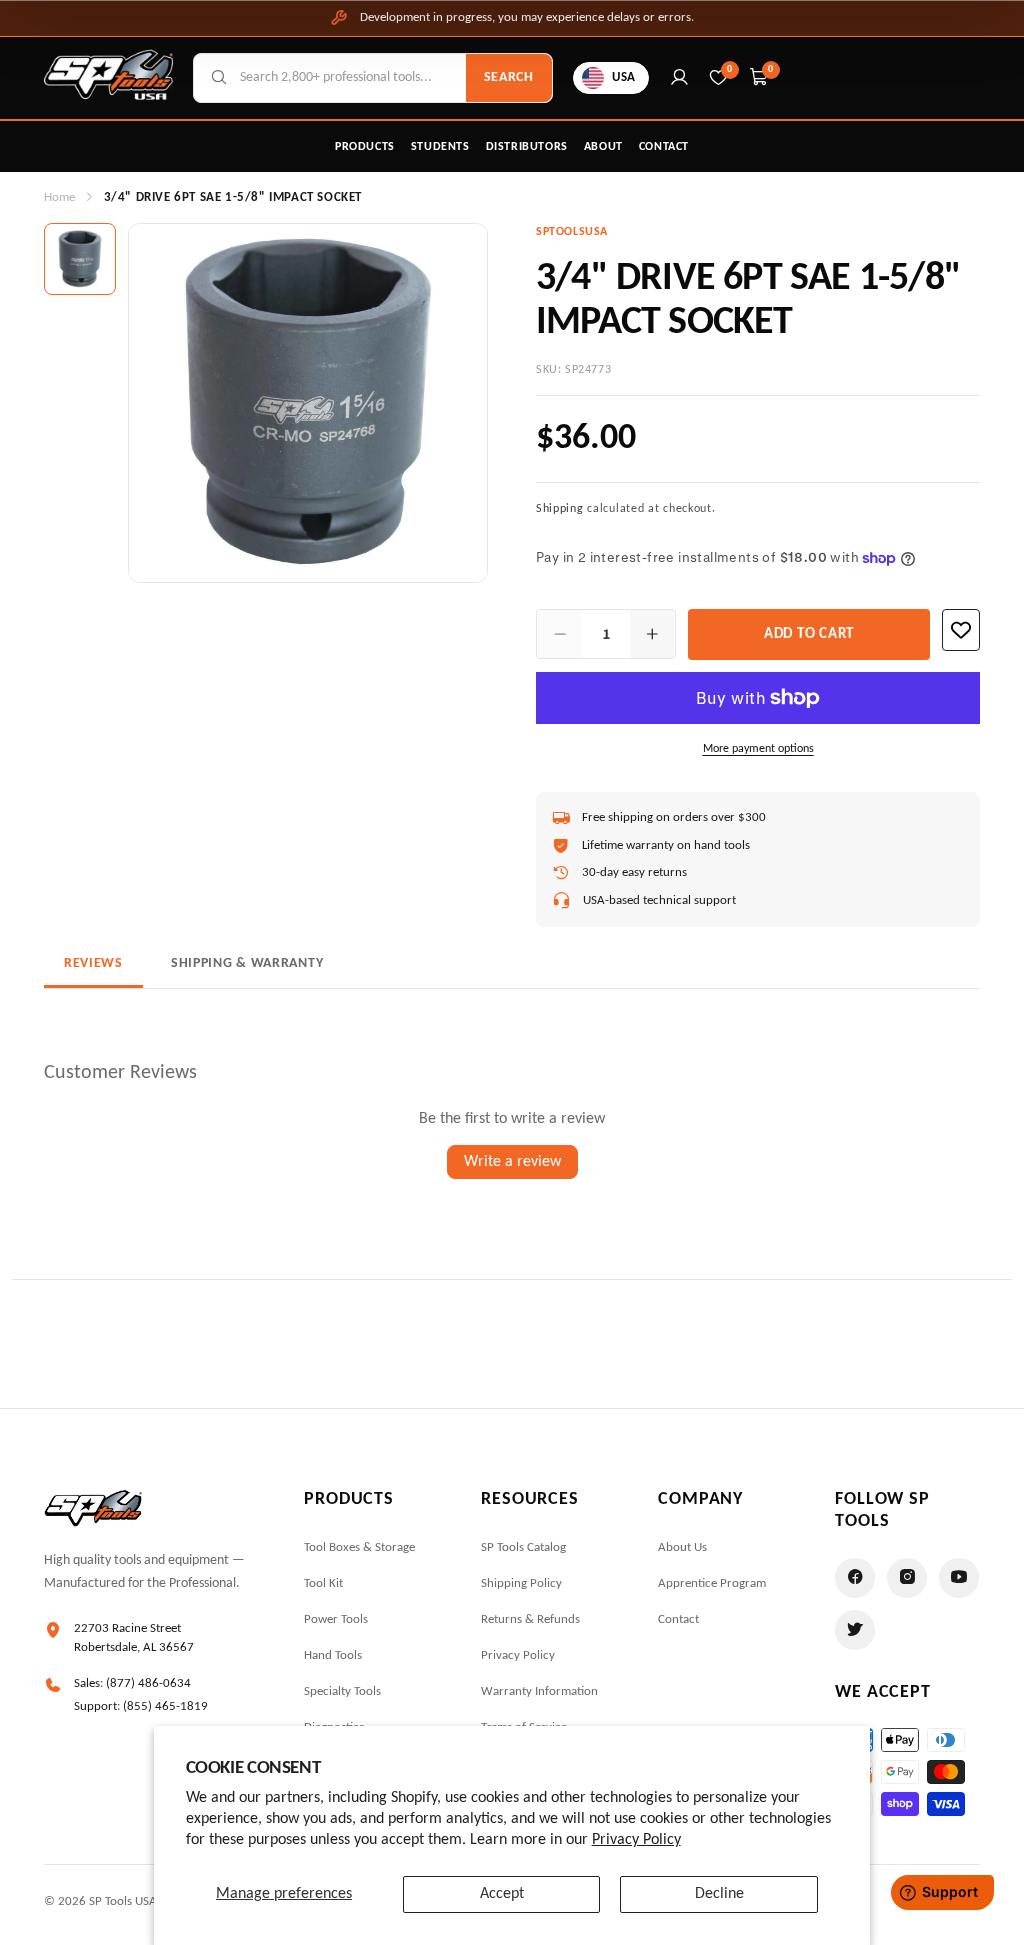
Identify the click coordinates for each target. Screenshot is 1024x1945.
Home (59, 197)
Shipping (560, 509)
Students (440, 147)
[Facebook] (855, 1578)
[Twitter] (855, 1630)
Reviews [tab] (93, 963)
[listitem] (80, 259)
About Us (682, 1547)
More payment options (758, 749)
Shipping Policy (521, 1583)
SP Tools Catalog (523, 1547)
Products (365, 147)
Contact (664, 147)
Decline (719, 1894)
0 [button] (771, 69)
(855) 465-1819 (165, 1706)
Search (509, 77)
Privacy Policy (636, 1840)
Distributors (527, 147)
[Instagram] (907, 1578)
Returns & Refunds (530, 1619)
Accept (502, 1894)
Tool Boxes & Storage (359, 1547)
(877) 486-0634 (148, 1683)
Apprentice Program (712, 1583)
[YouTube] (959, 1578)
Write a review (512, 1162)
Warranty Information (539, 1691)
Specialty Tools (342, 1691)
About (603, 147)
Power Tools (336, 1619)
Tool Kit (323, 1583)
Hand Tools (333, 1655)
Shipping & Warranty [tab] (247, 963)
